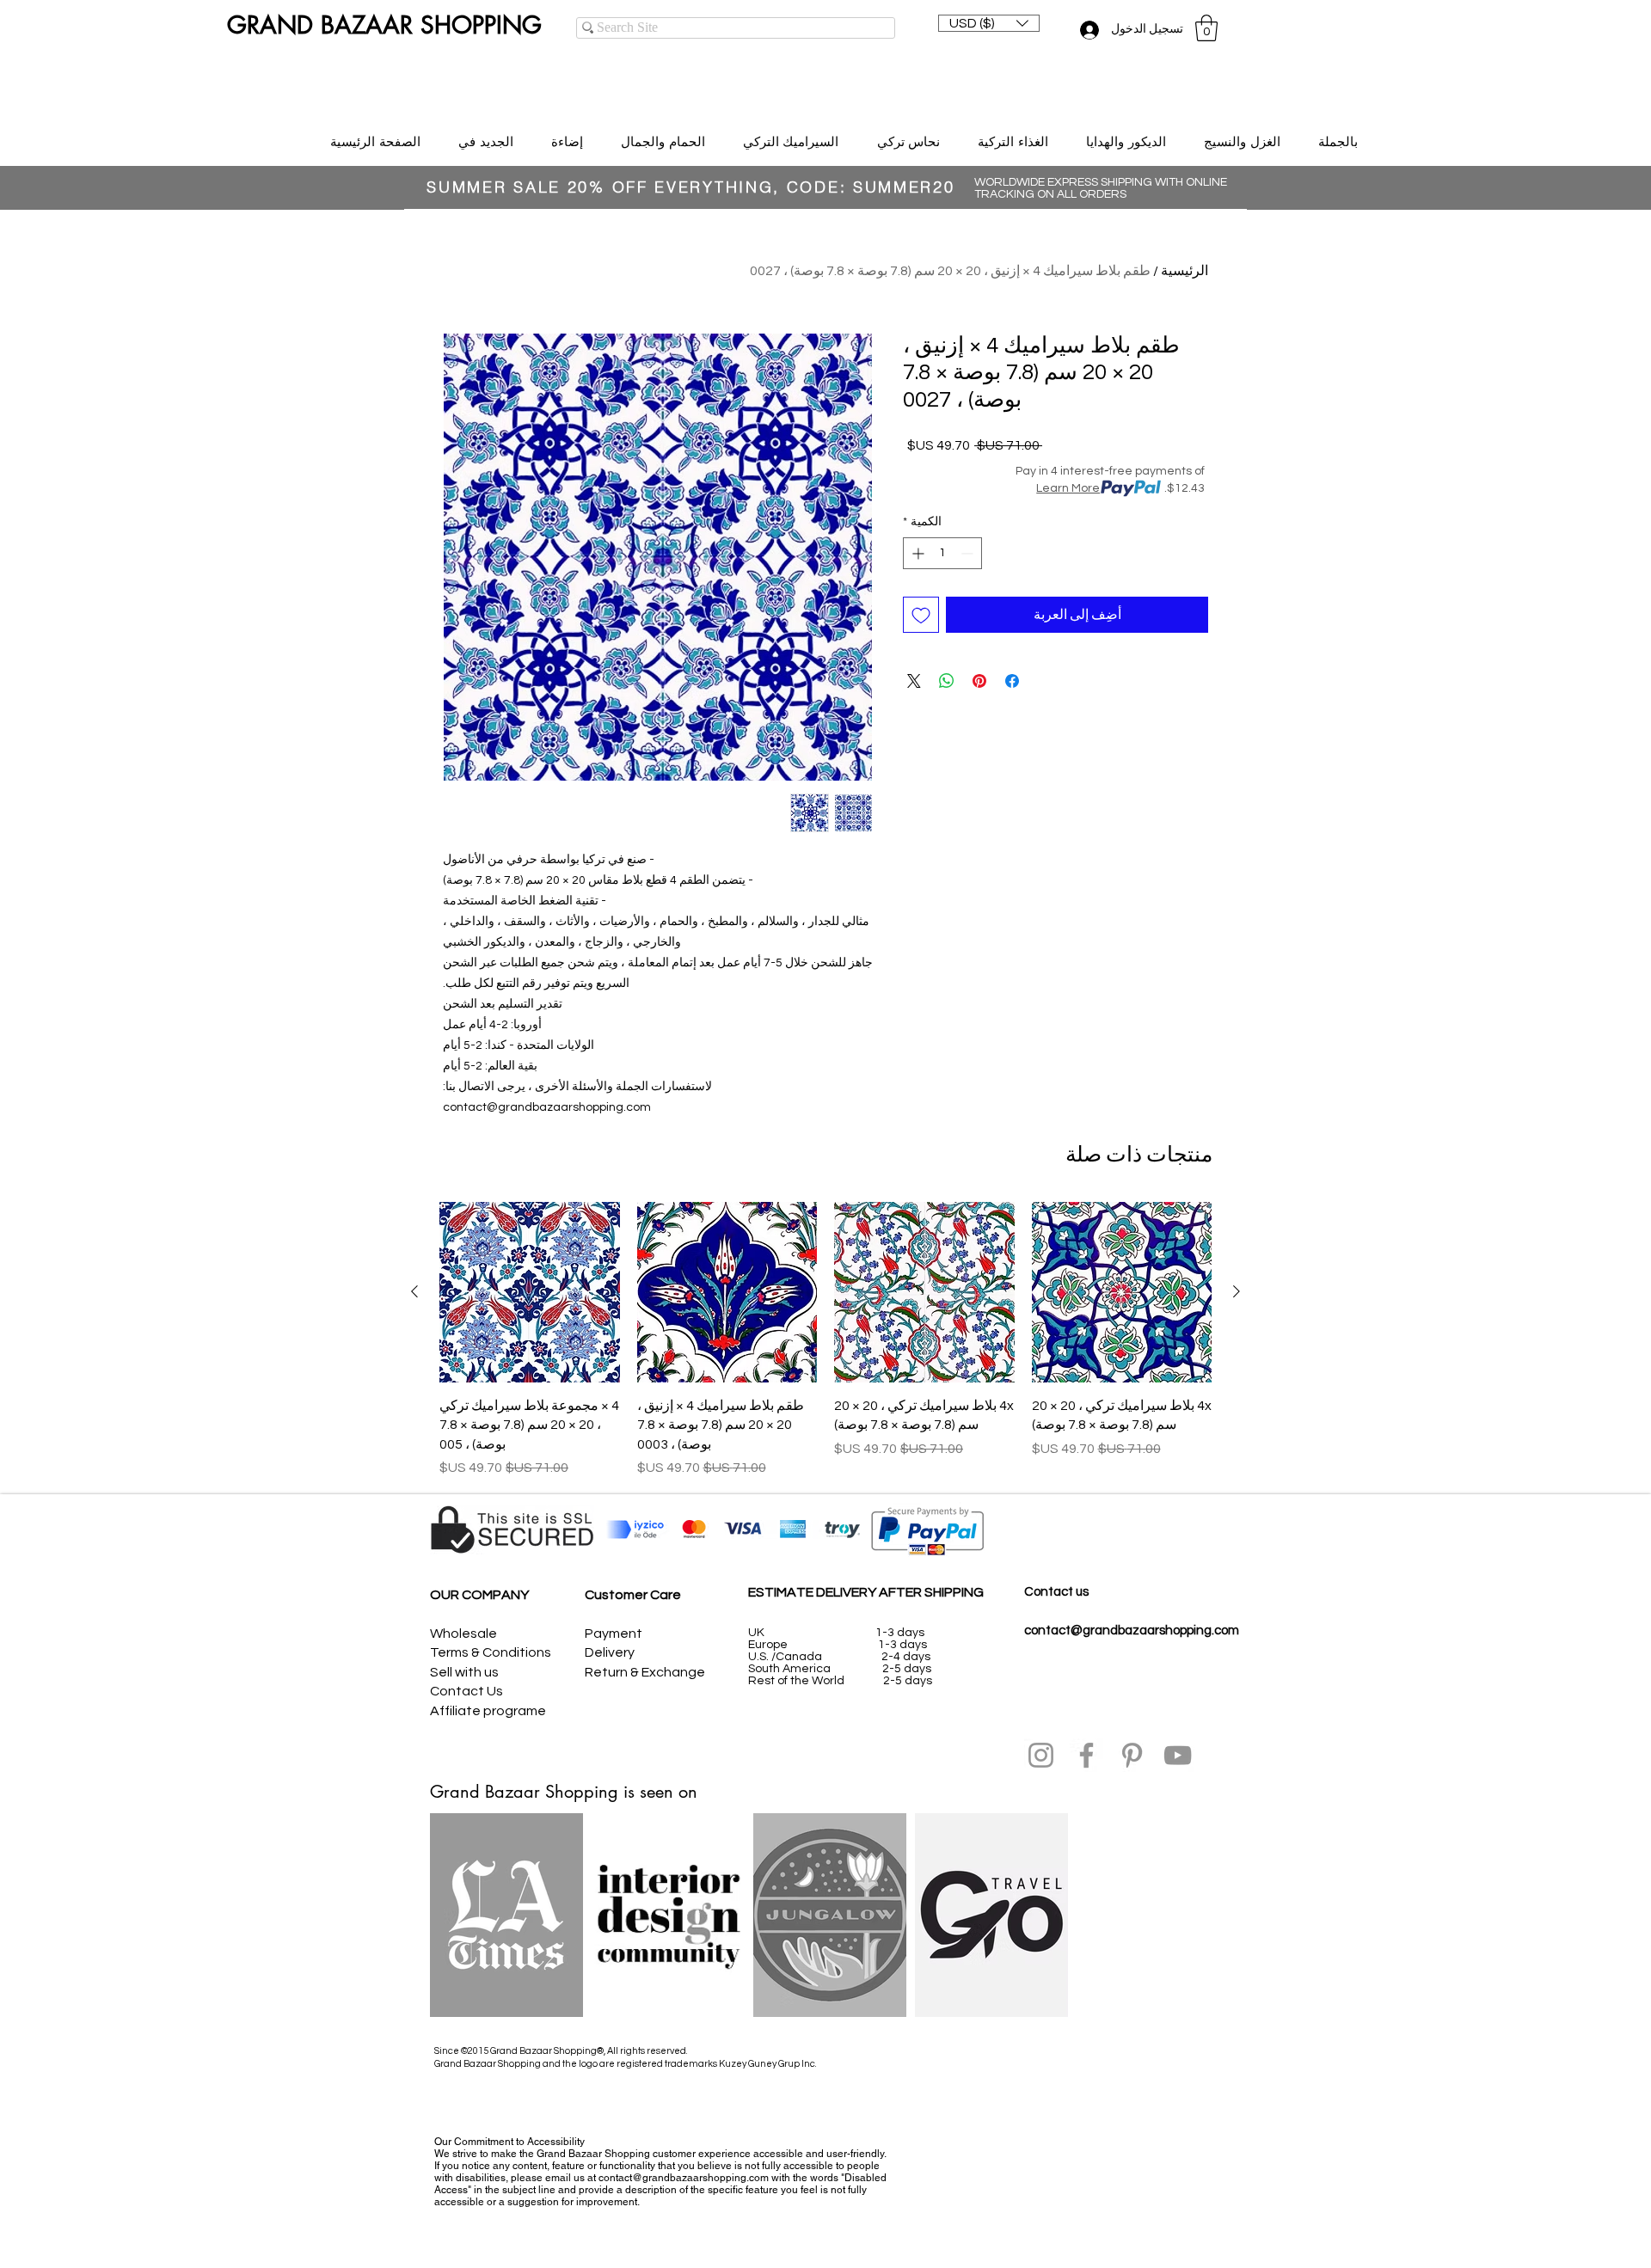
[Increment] (916, 553)
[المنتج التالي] (414, 1291)
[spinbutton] (942, 553)
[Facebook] (1086, 1755)
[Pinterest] (1132, 1755)
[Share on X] (914, 681)
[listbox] (989, 23)
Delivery (610, 1652)
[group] (825, 1340)
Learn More (1068, 488)
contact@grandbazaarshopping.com (1132, 1631)
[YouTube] (1178, 1755)
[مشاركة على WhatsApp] (947, 681)
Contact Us (466, 1691)
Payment (614, 1634)
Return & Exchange (645, 1672)
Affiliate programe (488, 1711)
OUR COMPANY (479, 1595)
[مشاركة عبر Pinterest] (979, 681)
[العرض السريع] (1122, 1292)
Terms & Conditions (491, 1652)
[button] (989, 23)
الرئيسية (1185, 271)
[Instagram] (1041, 1755)
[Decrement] (969, 553)
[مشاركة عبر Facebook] (1012, 681)
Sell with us (464, 1672)
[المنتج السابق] (1237, 1291)
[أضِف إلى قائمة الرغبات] (921, 615)
